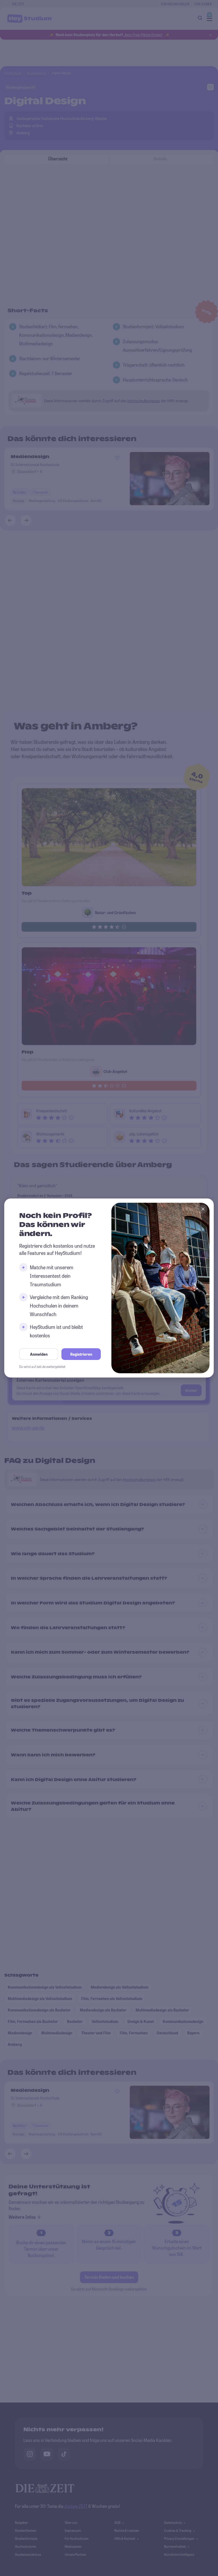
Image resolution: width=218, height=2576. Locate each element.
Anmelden (39, 1354)
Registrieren (81, 1354)
